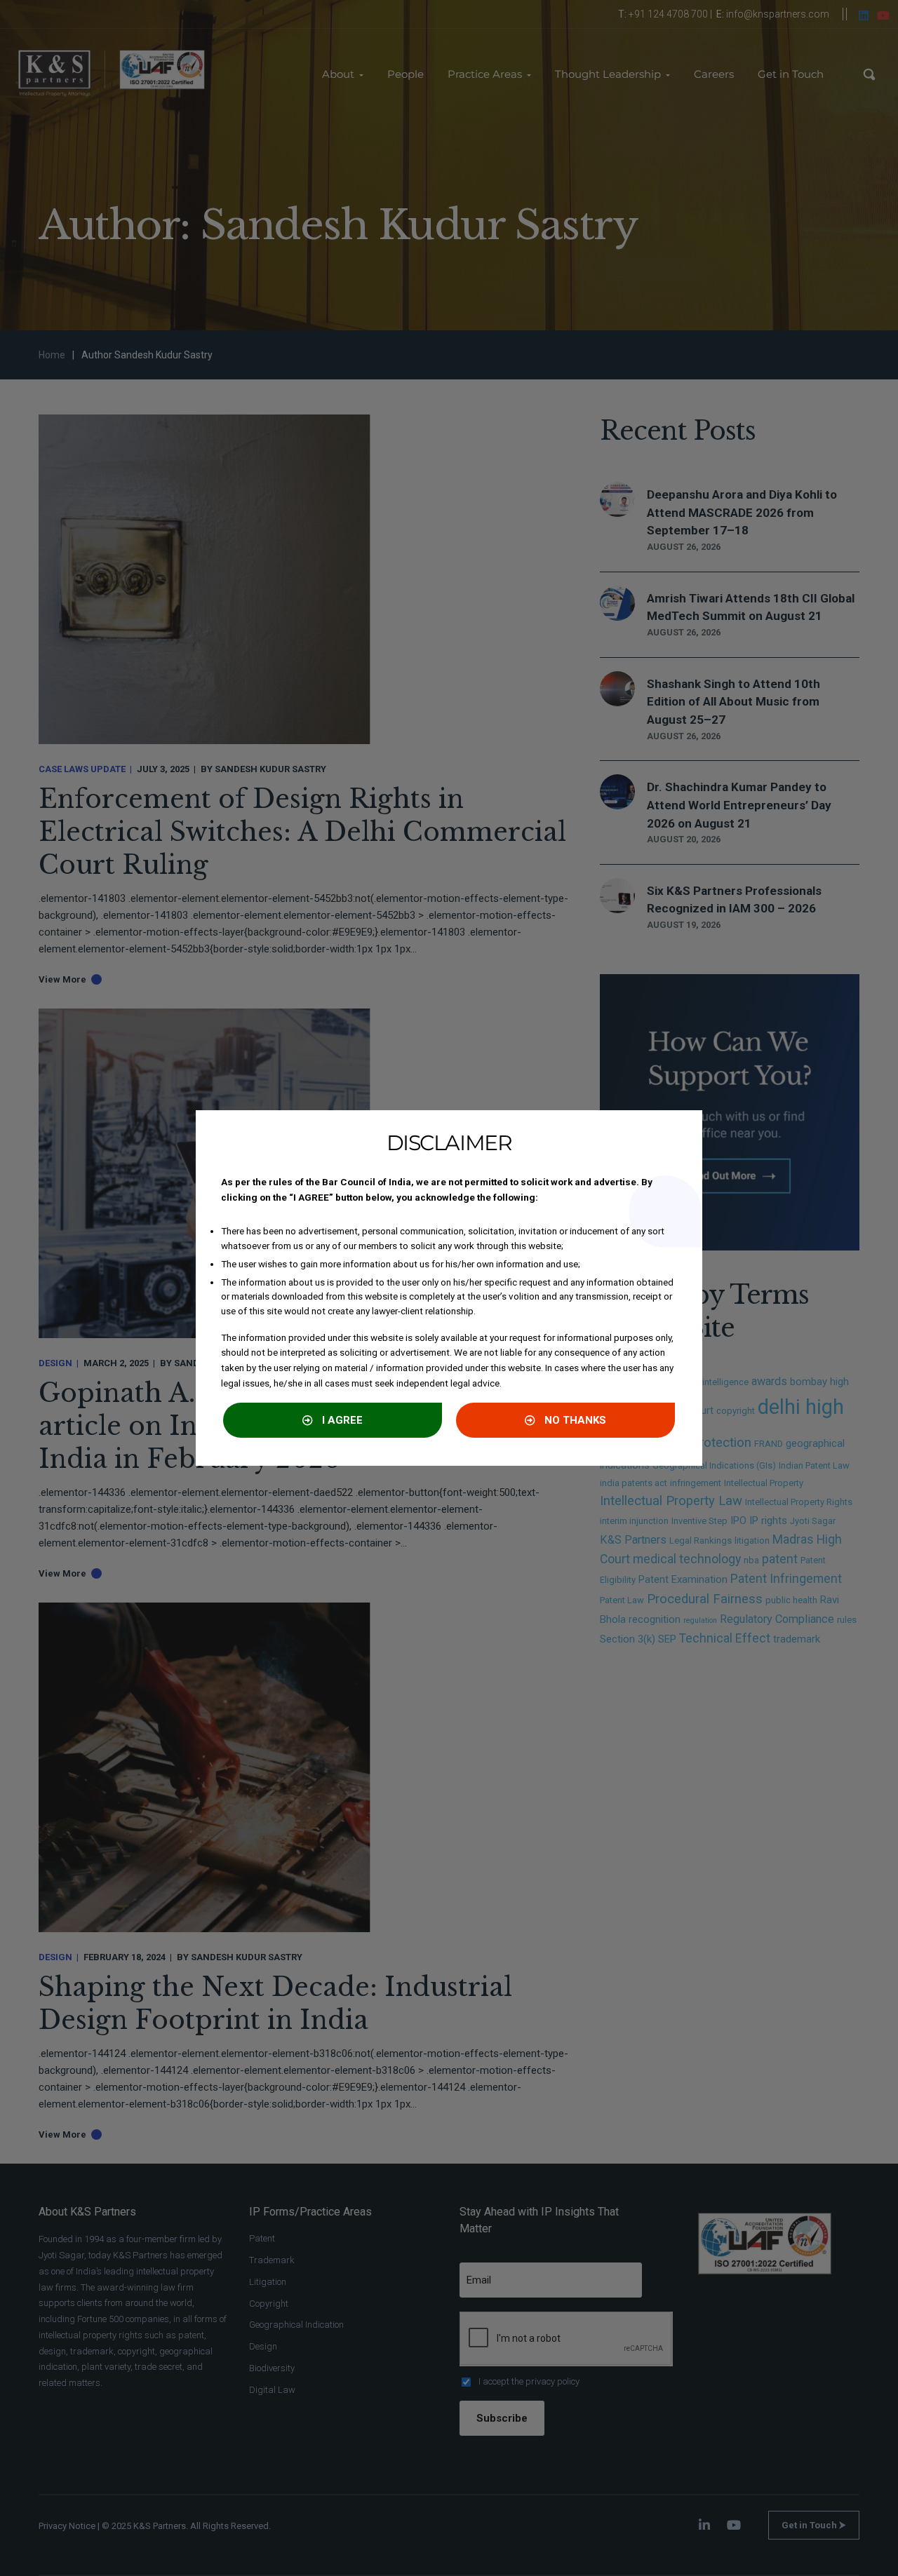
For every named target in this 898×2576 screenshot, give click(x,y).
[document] (449, 1288)
